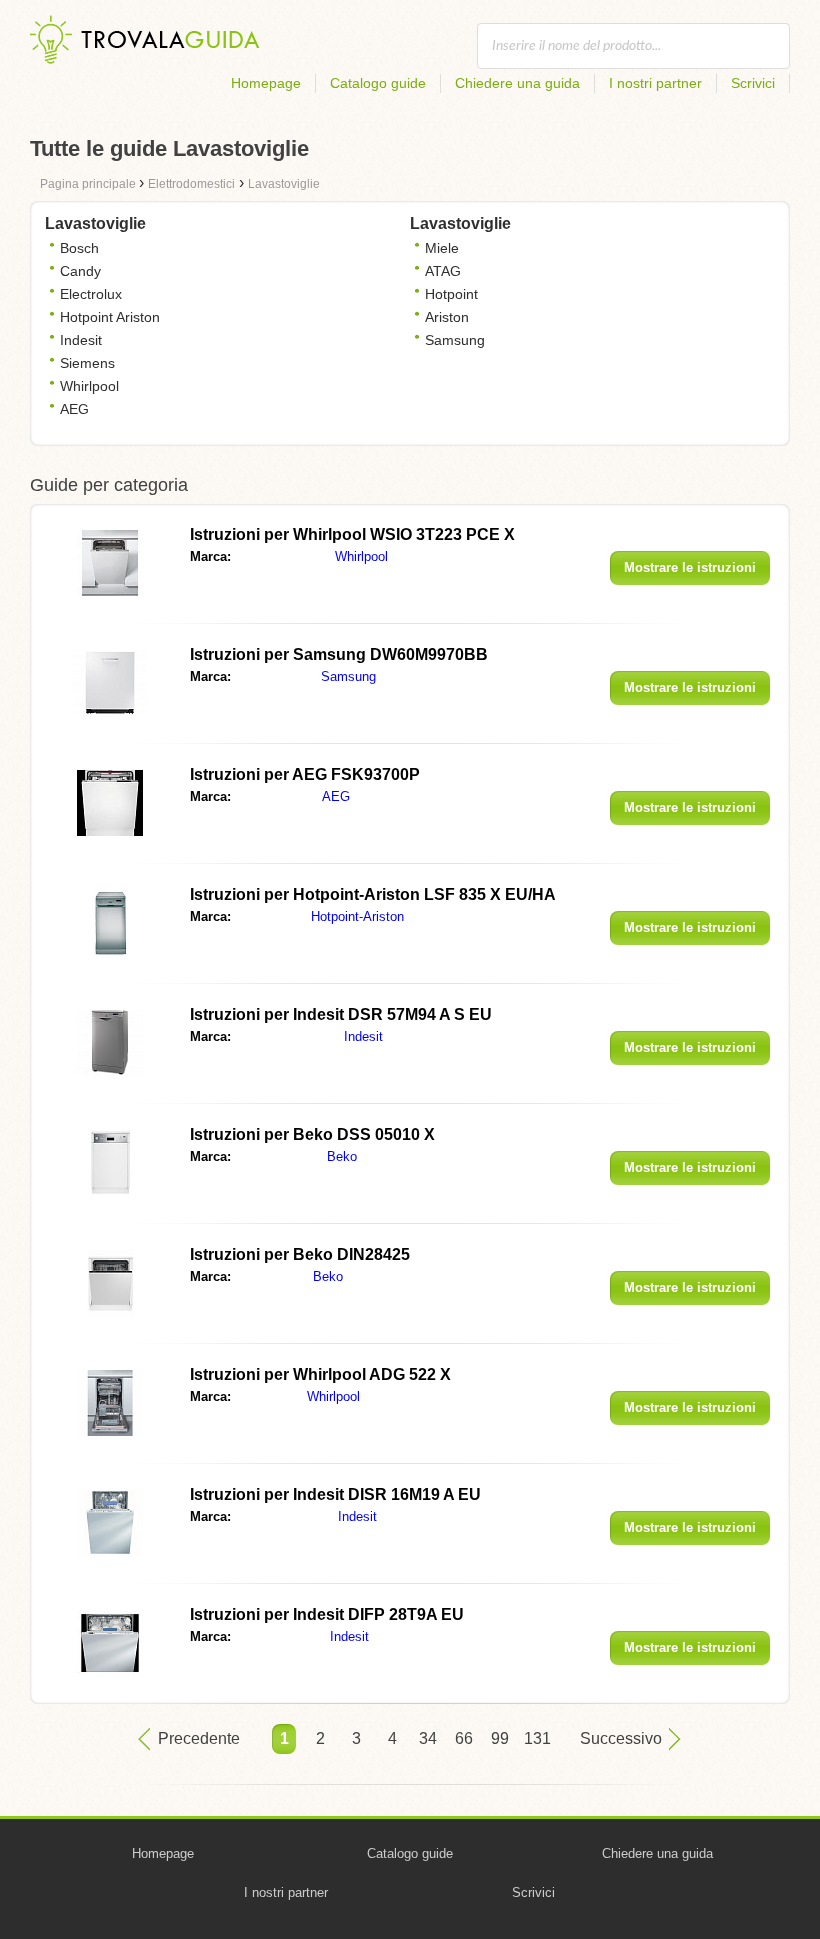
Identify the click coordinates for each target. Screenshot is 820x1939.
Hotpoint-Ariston (357, 916)
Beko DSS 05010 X (312, 1134)
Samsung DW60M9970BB (339, 654)
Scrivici (753, 83)
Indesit (81, 340)
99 (500, 1738)
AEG (74, 409)
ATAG (443, 271)
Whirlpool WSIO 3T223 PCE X (352, 534)
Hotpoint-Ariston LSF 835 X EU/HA (373, 894)
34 (428, 1738)
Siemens (87, 363)
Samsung (455, 340)
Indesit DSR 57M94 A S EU (341, 1014)
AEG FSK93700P (305, 774)
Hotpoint (451, 294)
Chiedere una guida (517, 83)
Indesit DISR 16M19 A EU (335, 1494)
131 (536, 1738)
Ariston (447, 317)
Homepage (266, 83)
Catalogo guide (378, 83)
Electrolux (91, 294)
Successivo (621, 1738)
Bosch (79, 248)
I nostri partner (655, 83)
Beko (342, 1156)
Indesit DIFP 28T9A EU (327, 1614)
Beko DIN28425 (300, 1254)
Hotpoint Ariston (110, 317)
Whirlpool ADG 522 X (320, 1374)
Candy (80, 271)
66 (464, 1738)
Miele (442, 248)
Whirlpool (89, 386)
